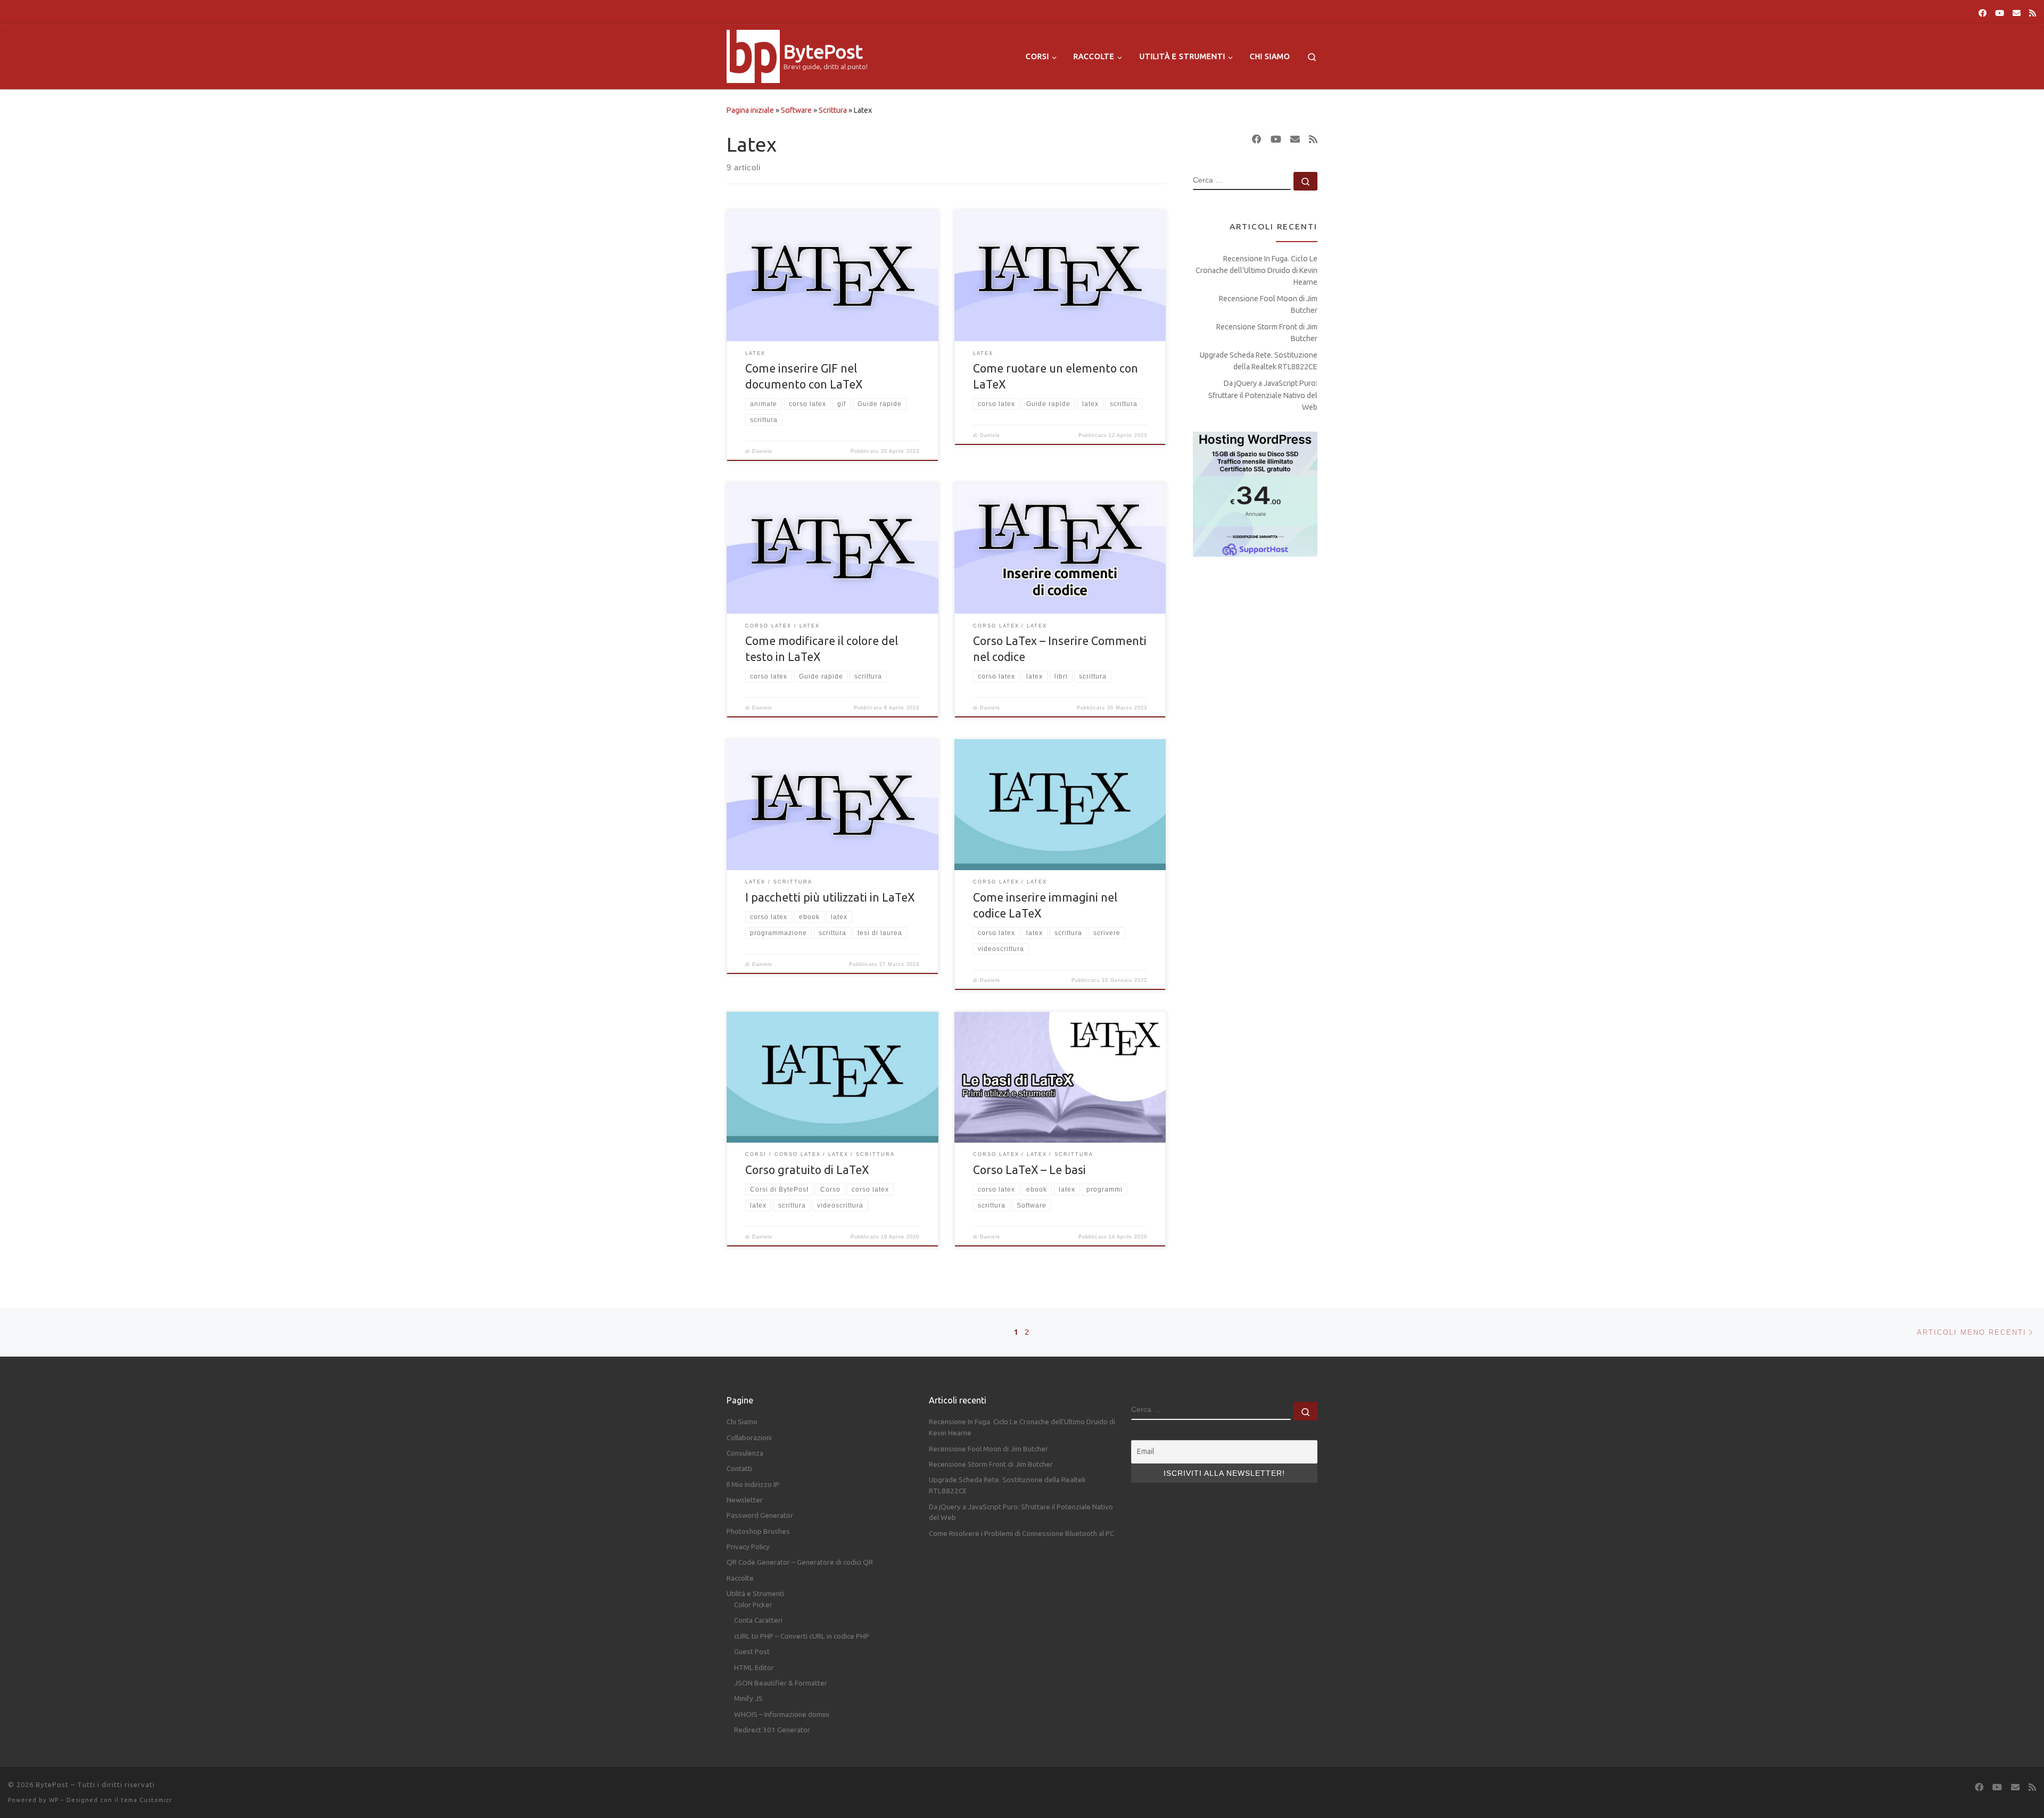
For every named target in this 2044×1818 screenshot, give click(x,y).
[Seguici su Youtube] (2000, 13)
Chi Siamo (742, 1422)
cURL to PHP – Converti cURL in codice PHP (802, 1636)
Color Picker (753, 1605)
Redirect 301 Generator (772, 1730)
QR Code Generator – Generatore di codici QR (800, 1562)
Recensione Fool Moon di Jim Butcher (1268, 304)
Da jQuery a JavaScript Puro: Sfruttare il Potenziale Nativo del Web (1263, 395)
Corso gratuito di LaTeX (807, 1170)
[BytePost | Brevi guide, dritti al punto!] (753, 55)
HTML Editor (754, 1667)
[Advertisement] (1255, 735)
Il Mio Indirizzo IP (753, 1484)
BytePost (52, 1784)
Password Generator (760, 1515)
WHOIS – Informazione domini (782, 1714)
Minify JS (748, 1698)
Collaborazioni (749, 1437)
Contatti (739, 1468)
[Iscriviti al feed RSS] (2033, 13)
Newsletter (745, 1500)
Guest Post (752, 1651)
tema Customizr (146, 1800)
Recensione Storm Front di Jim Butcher (1267, 333)
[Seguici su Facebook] (1983, 13)
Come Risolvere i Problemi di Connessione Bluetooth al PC (1021, 1533)
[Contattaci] (2017, 13)
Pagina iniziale (750, 110)
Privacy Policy (748, 1547)
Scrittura (833, 110)
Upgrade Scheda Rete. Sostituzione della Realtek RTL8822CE (1259, 361)
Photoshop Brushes (758, 1531)
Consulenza (745, 1453)
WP (54, 1800)
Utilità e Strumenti (755, 1593)
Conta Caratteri (758, 1620)
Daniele (762, 451)
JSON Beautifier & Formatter (781, 1683)
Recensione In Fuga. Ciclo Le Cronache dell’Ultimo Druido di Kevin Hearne (1256, 270)
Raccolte (740, 1578)
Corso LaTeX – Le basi (1029, 1170)
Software (796, 110)
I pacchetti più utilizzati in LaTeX (830, 897)
